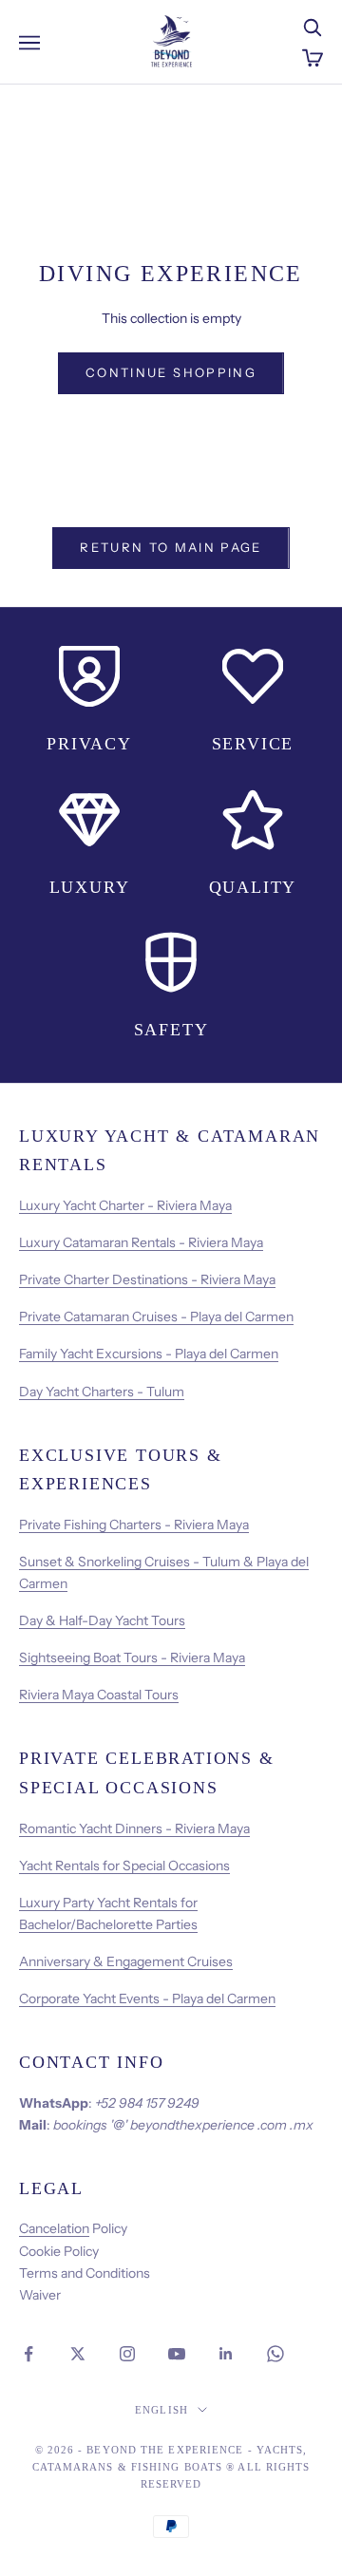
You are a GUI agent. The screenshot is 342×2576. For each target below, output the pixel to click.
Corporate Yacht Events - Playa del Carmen (147, 1998)
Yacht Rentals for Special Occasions (124, 1866)
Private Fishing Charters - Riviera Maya (134, 1525)
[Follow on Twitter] (78, 2354)
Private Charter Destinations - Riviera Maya (147, 1279)
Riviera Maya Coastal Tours (99, 1695)
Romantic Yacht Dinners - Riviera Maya (134, 1828)
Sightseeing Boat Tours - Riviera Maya (132, 1657)
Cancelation (54, 2228)
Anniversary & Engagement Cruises (126, 1961)
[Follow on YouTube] (177, 2354)
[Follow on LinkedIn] (226, 2354)
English (161, 2410)
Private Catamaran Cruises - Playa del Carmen (156, 1316)
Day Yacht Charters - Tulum (102, 1392)
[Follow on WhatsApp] (275, 2354)
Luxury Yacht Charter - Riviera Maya (125, 1205)
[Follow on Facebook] (28, 2354)
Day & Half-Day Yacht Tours (102, 1620)
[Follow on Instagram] (127, 2354)
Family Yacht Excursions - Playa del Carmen (149, 1354)
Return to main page (171, 547)
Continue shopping (171, 372)
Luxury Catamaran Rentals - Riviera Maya (141, 1242)
